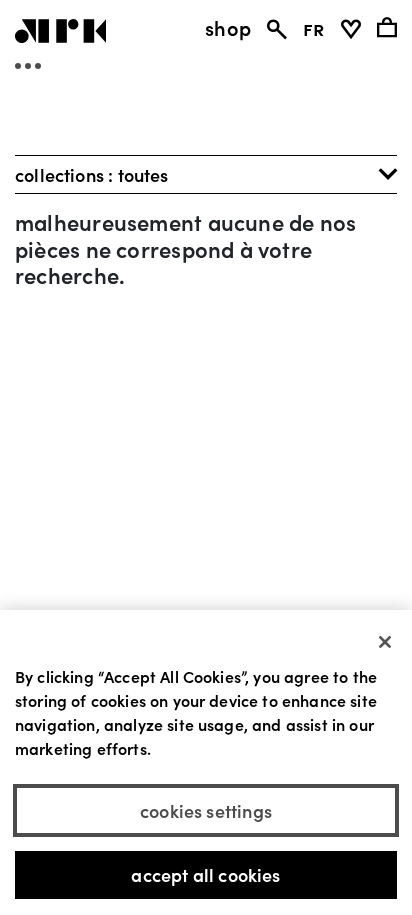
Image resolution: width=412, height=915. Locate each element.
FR (313, 27)
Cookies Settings (206, 810)
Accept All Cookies (205, 874)
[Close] (385, 642)
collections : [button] (92, 174)
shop (228, 27)
